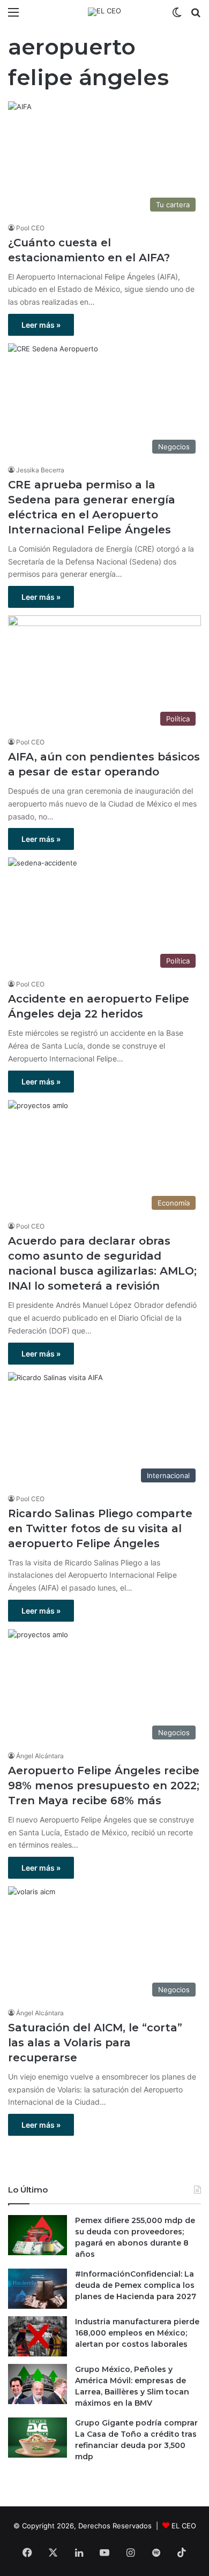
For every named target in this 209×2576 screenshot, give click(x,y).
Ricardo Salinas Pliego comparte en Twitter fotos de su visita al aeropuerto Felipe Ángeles (100, 1528)
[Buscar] (196, 16)
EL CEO (184, 2526)
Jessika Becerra (40, 470)
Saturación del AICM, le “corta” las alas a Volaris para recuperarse (95, 2043)
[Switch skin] (177, 16)
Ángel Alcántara (40, 1756)
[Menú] (13, 16)
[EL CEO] (104, 12)
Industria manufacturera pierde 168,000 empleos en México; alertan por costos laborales (137, 2333)
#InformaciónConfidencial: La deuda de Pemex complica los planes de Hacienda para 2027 (136, 2285)
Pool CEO (30, 228)
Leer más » (41, 325)
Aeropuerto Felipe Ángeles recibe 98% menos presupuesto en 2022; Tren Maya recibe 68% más (104, 1786)
